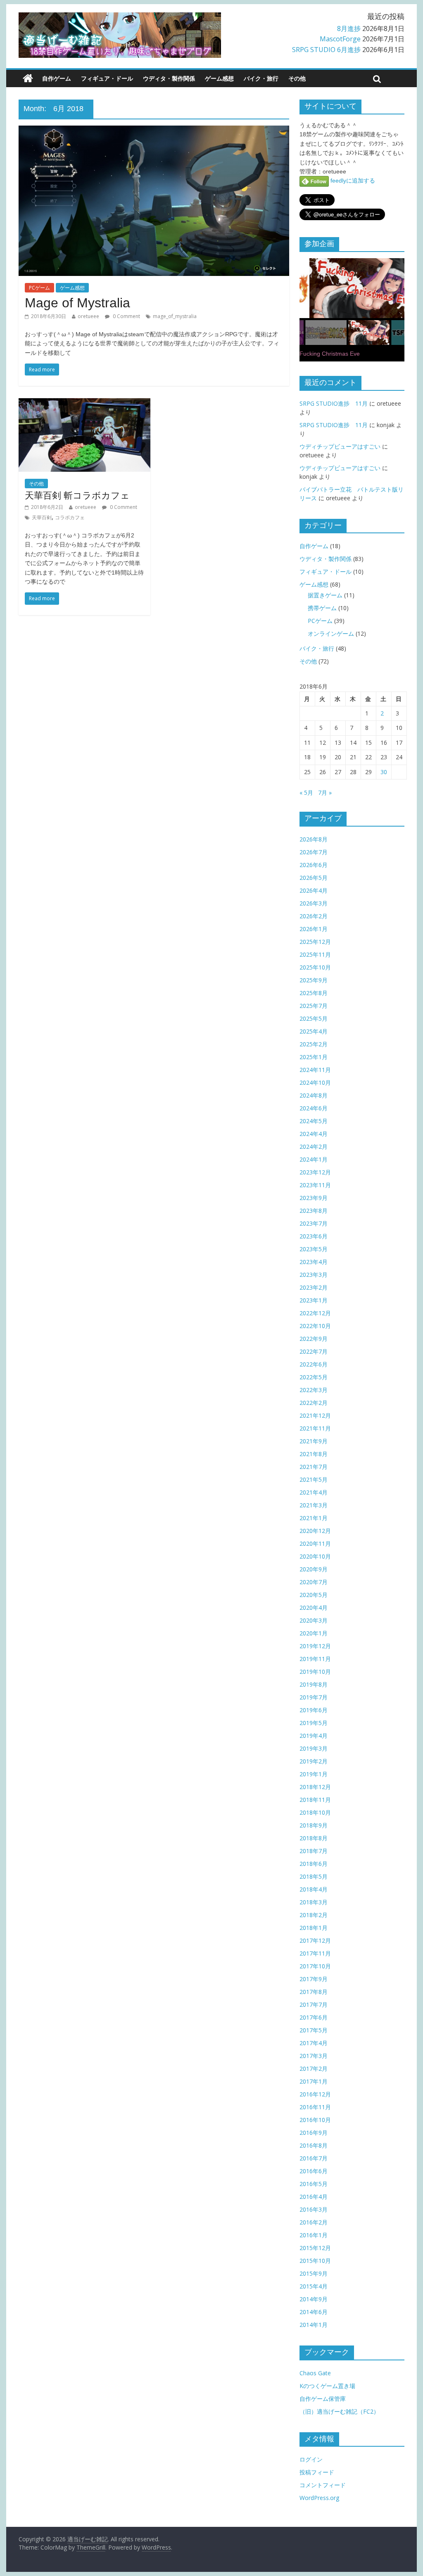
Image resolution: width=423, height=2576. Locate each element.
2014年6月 (314, 2312)
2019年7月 (314, 1697)
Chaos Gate (315, 2373)
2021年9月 (314, 1441)
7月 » (325, 793)
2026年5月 (314, 878)
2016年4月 (314, 2197)
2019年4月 (314, 1736)
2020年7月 (314, 1582)
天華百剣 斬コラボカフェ (77, 495)
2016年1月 (314, 2235)
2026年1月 (314, 929)
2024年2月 (314, 1147)
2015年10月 (315, 2261)
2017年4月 (314, 2043)
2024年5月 (314, 1121)
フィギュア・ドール (107, 78)
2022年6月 (314, 1364)
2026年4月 (314, 890)
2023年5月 (314, 1249)
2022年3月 (314, 1390)
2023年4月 (314, 1262)
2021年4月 (314, 1492)
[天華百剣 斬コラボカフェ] (84, 403)
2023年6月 (314, 1236)
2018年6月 (314, 1864)
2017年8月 (314, 1992)
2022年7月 (314, 1351)
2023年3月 (314, 1275)
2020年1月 (314, 1633)
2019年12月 (315, 1646)
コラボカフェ (70, 517)
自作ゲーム (57, 78)
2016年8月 (314, 2145)
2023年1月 (314, 1300)
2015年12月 (315, 2248)
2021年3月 (314, 1505)
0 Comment (126, 316)
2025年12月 (315, 942)
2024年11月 (315, 1070)
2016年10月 (315, 2120)
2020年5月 (314, 1595)
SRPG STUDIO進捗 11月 (334, 403)
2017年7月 (314, 2004)
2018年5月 (314, 1876)
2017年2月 (314, 2069)
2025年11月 (315, 954)
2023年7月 (314, 1223)
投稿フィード (317, 2472)
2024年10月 (315, 1082)
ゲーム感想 (219, 78)
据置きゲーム (325, 595)
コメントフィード (323, 2485)
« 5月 (306, 793)
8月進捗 (349, 29)
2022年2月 (314, 1403)
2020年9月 (314, 1569)
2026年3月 (314, 903)
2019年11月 (315, 1659)
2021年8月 (314, 1454)
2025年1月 (314, 1057)
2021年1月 (314, 1518)
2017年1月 (314, 2081)
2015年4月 (314, 2286)
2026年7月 (314, 852)
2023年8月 (314, 1211)
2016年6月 (314, 2171)
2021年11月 (315, 1428)
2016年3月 (314, 2209)
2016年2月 (314, 2222)
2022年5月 (314, 1377)
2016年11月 (315, 2107)
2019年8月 (314, 1684)
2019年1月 (314, 1774)
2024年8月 (314, 1095)
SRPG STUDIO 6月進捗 (326, 50)
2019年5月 (314, 1723)
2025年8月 (314, 993)
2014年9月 (314, 2299)
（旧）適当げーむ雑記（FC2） (339, 2411)
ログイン (311, 2459)
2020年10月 (315, 1556)
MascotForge (340, 39)
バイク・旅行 (261, 78)
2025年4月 (314, 1031)
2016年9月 (314, 2133)
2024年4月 (314, 1134)
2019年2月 (314, 1761)
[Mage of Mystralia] (154, 131)
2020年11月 (315, 1543)
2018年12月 (315, 1787)
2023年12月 (315, 1172)
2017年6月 (314, 2017)
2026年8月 (314, 839)
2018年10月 (315, 1812)
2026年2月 (314, 916)
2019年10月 (315, 1672)
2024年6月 (314, 1108)
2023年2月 (314, 1287)
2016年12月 (315, 2094)
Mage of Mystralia (77, 303)
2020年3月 (314, 1620)
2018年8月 (314, 1838)
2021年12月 (315, 1415)
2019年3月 (314, 1748)
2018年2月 (314, 1915)
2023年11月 (315, 1185)
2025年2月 (314, 1044)
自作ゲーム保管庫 (323, 2399)
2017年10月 (315, 1966)
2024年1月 (314, 1159)
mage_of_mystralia (175, 316)
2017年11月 (315, 1953)
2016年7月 (314, 2158)
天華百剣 (42, 517)
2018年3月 (314, 1902)
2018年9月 (314, 1825)
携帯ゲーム (322, 608)
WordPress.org (319, 2498)
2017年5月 (314, 2030)
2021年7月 (314, 1467)
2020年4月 (314, 1608)
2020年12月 (315, 1531)
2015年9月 (314, 2273)
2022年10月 (315, 1326)
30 (384, 772)
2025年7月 (314, 1006)
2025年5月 (314, 1018)
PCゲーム (39, 288)
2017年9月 (314, 1979)
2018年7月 (314, 1851)
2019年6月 (314, 1710)
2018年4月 (314, 1889)
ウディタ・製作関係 (169, 78)
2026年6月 (314, 865)
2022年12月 (315, 1313)
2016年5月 (314, 2184)
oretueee (88, 316)
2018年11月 (315, 1800)
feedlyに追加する (352, 181)
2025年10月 (315, 967)
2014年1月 (314, 2325)
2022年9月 (314, 1339)
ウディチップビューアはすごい (340, 446)
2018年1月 (314, 1928)
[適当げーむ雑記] (28, 78)
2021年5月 (314, 1479)
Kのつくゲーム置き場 (327, 2386)
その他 (297, 78)
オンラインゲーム (331, 633)
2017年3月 (314, 2056)
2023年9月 (314, 1198)
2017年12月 (315, 1940)
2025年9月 (314, 980)
